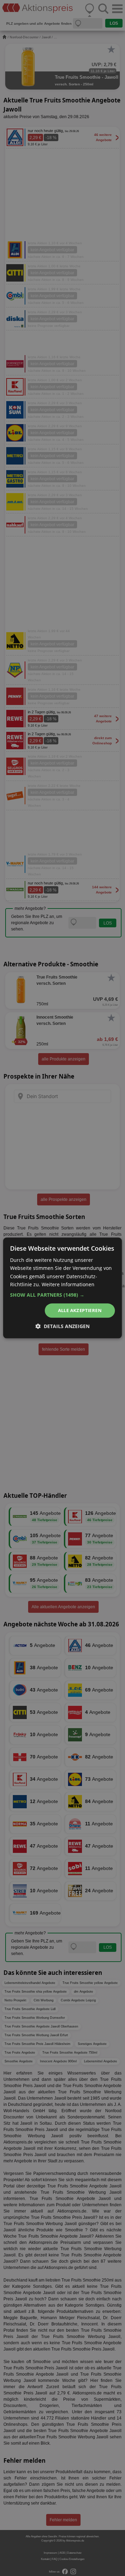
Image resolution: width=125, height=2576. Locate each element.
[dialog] (62, 1288)
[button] (62, 1295)
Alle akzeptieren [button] (80, 1310)
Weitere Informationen (68, 1284)
